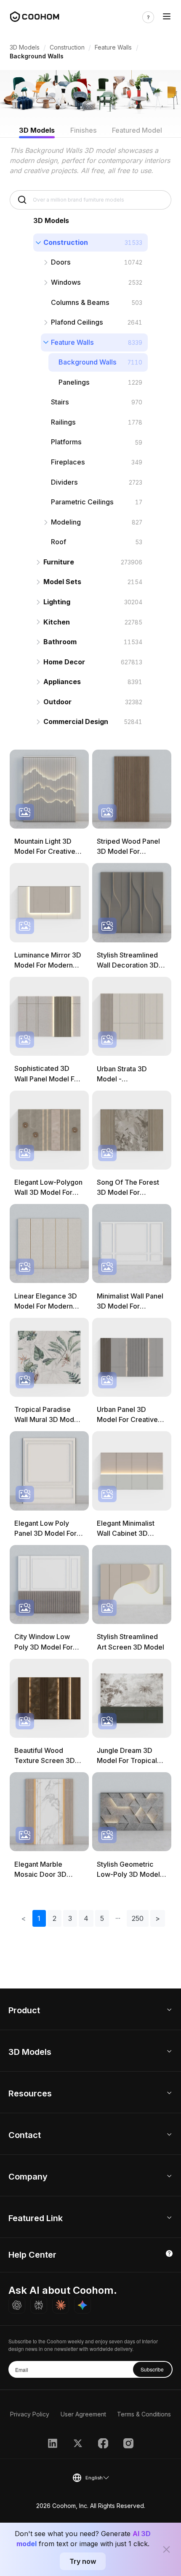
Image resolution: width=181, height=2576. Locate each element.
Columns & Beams (80, 302)
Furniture (59, 562)
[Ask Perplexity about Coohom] (39, 2305)
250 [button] (138, 1918)
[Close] (167, 2550)
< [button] (24, 1918)
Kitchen (57, 622)
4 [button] (86, 1918)
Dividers (64, 482)
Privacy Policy (30, 2414)
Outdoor (57, 702)
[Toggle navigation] (167, 17)
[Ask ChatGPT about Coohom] (17, 2305)
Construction (67, 47)
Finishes (84, 130)
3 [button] (70, 1918)
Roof (59, 542)
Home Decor (64, 662)
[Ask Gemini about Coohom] (83, 2305)
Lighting (57, 602)
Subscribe (152, 2369)
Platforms (66, 442)
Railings (63, 422)
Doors (61, 262)
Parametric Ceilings (82, 502)
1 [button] (39, 1918)
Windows (66, 282)
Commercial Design (76, 721)
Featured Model (137, 130)
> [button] (158, 1918)
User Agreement (83, 2414)
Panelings (74, 382)
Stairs (60, 402)
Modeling (66, 522)
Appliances (62, 682)
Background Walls (88, 362)
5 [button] (102, 1918)
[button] (118, 1918)
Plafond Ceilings (77, 322)
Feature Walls (113, 47)
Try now (83, 2561)
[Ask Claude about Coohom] (61, 2305)
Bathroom (60, 642)
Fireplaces (68, 462)
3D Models (25, 47)
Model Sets (62, 582)
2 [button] (55, 1918)
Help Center (32, 2255)
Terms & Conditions (144, 2414)
